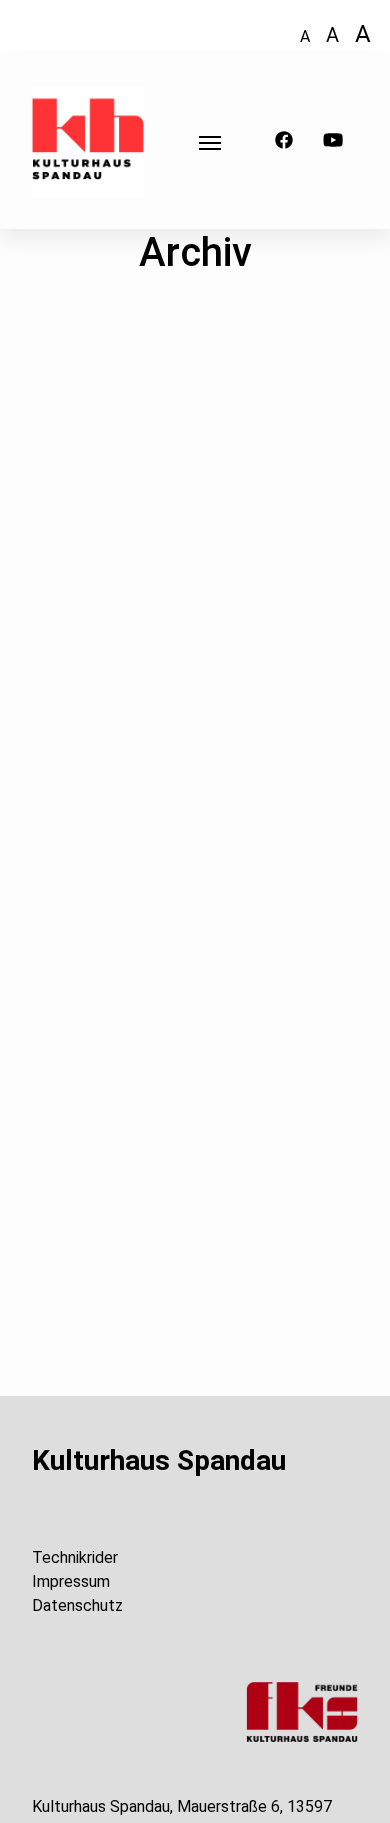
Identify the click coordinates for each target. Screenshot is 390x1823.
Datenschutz (77, 1605)
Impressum (71, 1581)
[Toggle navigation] (210, 141)
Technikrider (75, 1557)
